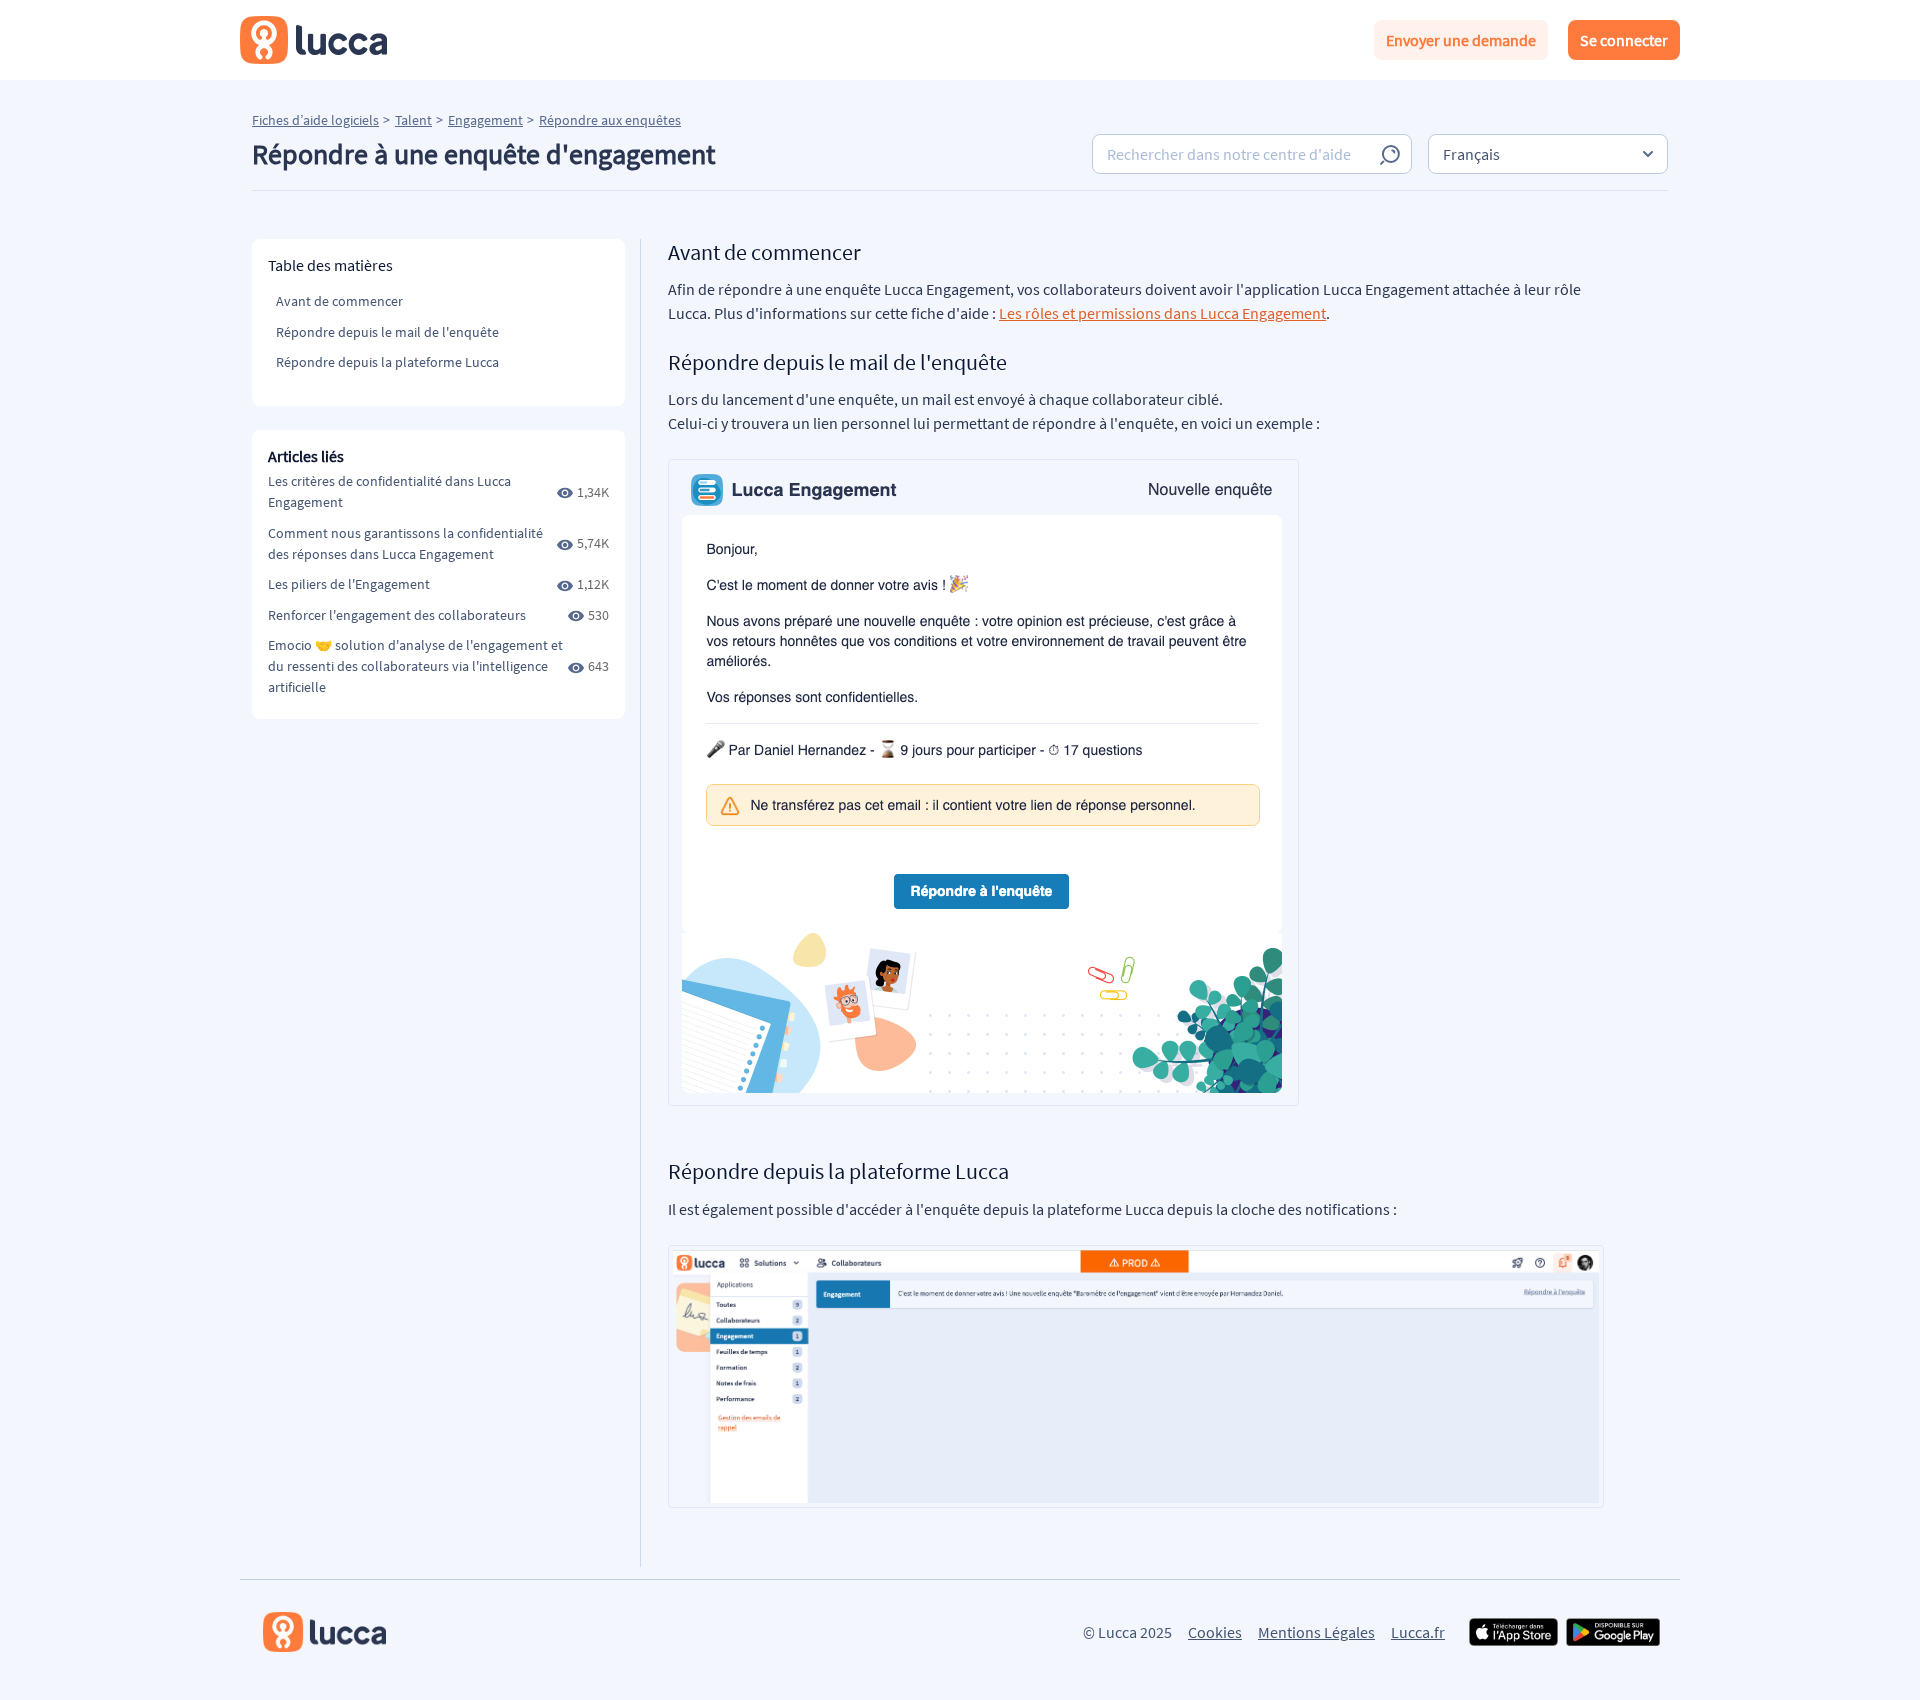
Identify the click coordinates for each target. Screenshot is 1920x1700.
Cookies (1215, 1632)
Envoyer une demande (1461, 40)
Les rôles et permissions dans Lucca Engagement (1162, 313)
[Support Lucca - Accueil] (313, 40)
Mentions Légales (1316, 1632)
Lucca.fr (1418, 1632)
